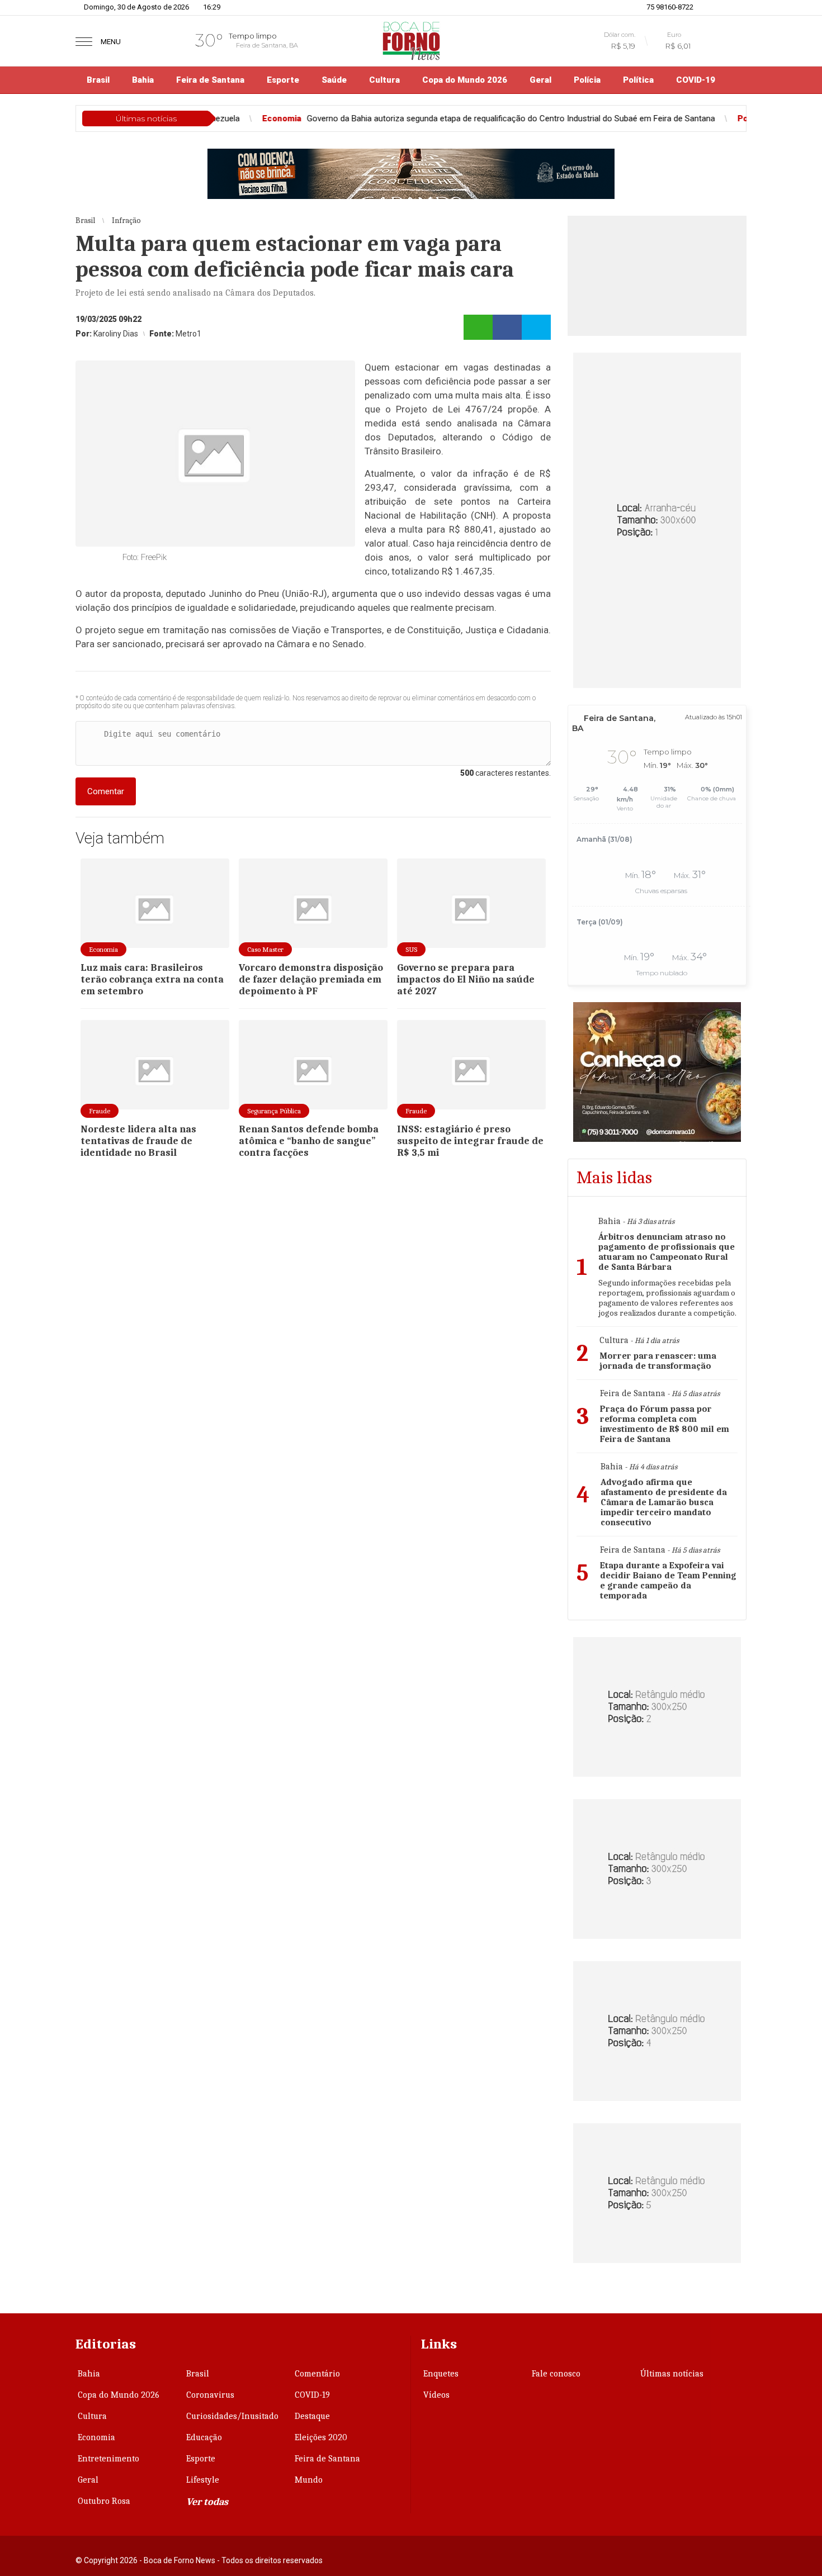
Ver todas (207, 2502)
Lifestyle (203, 2480)
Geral (540, 80)
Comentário (317, 2374)
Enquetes (441, 2374)
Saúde (334, 80)
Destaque (312, 2416)
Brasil (98, 80)
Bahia (143, 80)
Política (638, 80)
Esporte (283, 80)
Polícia (587, 80)
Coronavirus (210, 2395)
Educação (204, 2437)
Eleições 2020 (321, 2437)
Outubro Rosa (104, 2501)
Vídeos (436, 2395)
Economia (96, 2437)
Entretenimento (108, 2459)
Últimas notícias (672, 2374)
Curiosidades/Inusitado (232, 2416)
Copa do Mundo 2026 (465, 80)
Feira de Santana (210, 80)
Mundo (309, 2480)
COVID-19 (696, 80)
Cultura (384, 80)
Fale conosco (556, 2374)
